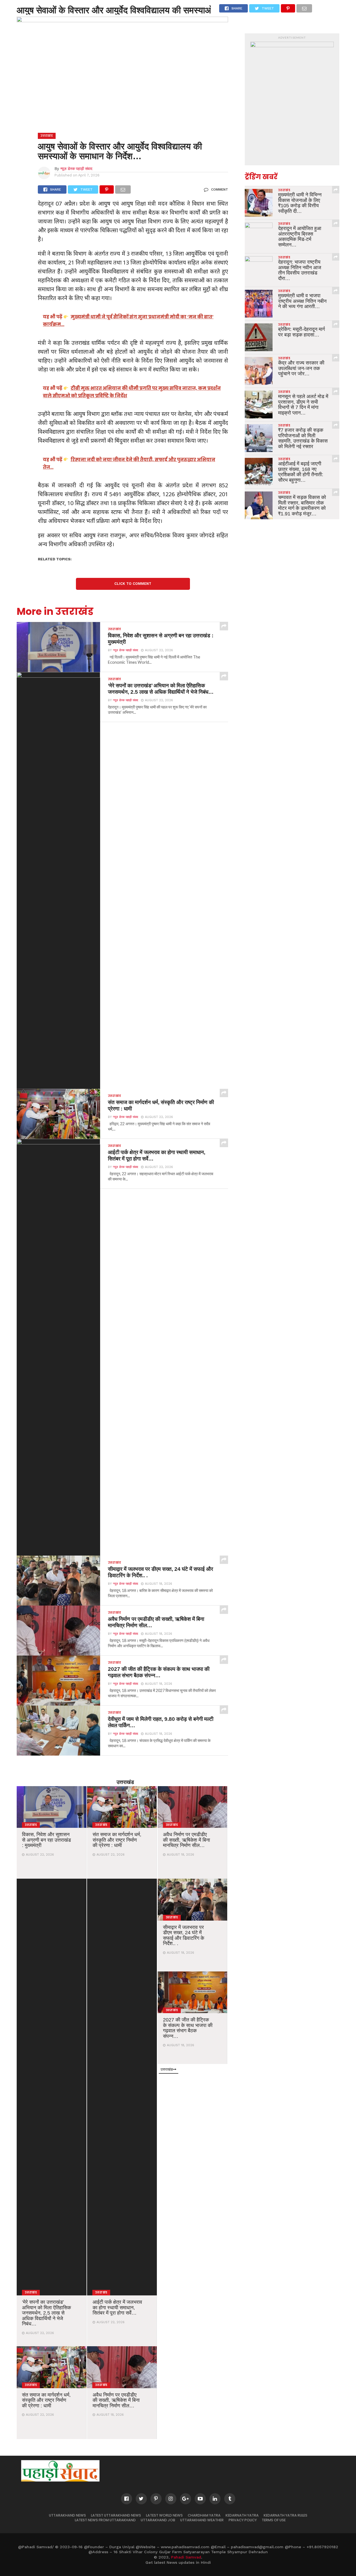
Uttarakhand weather (202, 2520)
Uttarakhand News (67, 2515)
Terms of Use (274, 2520)
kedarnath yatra (242, 2515)
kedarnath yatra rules (285, 2515)
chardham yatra (204, 2515)
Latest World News (164, 2515)
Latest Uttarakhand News (116, 2515)
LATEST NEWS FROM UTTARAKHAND (105, 2520)
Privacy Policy (243, 2520)
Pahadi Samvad (186, 2557)
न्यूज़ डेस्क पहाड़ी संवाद (76, 169)
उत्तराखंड (125, 1782)
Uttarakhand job (158, 2520)
